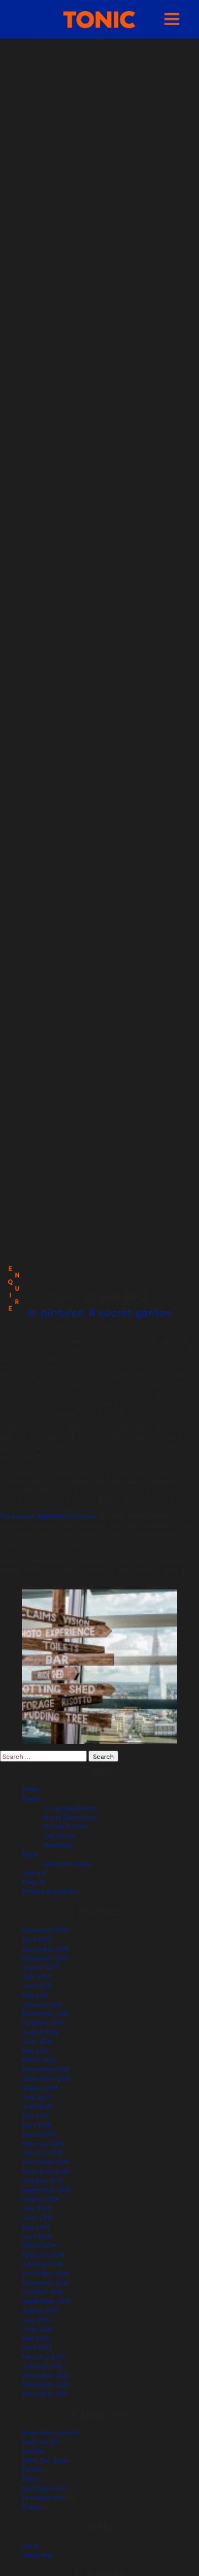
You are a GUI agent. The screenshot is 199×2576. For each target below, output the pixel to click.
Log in (31, 2545)
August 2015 (41, 2087)
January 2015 (42, 2152)
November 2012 (46, 2384)
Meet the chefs (67, 1863)
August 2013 (41, 2310)
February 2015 (43, 2143)
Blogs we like (41, 2441)
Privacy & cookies (49, 1891)
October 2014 (43, 2180)
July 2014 (36, 2208)
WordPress (38, 2554)
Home (31, 1789)
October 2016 (43, 2022)
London (33, 2451)
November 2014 (46, 2171)
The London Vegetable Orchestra (48, 1515)
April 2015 (37, 2124)
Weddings (59, 1844)
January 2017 (42, 2004)
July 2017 (36, 1976)
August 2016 (41, 2032)
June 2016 (38, 2041)
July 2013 (36, 2319)
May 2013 (36, 2338)
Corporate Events (70, 1808)
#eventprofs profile (51, 2432)
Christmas (59, 1835)
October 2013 (43, 2291)
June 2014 (38, 2217)
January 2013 (42, 2366)
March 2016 (39, 2059)
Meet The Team (45, 2460)
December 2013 (46, 2273)
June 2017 (37, 1985)
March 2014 (39, 2245)
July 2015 (36, 2097)
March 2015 (39, 2134)
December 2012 (46, 2375)
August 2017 (40, 1967)
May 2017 (36, 1995)
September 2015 (46, 2078)
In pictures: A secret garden (99, 1312)
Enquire (34, 1881)
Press (30, 2478)
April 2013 (37, 2347)
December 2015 (46, 2069)
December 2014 (46, 2161)
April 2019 (37, 1939)
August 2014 (41, 2198)
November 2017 (45, 1958)
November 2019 (45, 1930)
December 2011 (45, 2393)
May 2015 (36, 2115)
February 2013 (43, 2356)
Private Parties (66, 1826)
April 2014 (37, 2236)
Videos (33, 2506)
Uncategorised (44, 2488)
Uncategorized (43, 2497)
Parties (33, 2469)
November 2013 (46, 2282)
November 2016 (46, 2013)
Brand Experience (71, 1817)
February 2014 (43, 2254)
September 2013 (46, 2301)
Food (29, 1854)
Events (32, 1798)
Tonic (99, 20)
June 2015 (38, 2106)
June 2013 (38, 2329)
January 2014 (42, 2264)
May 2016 (36, 2050)
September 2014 (46, 2190)
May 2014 (36, 2227)
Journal (34, 1872)
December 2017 (46, 1948)
